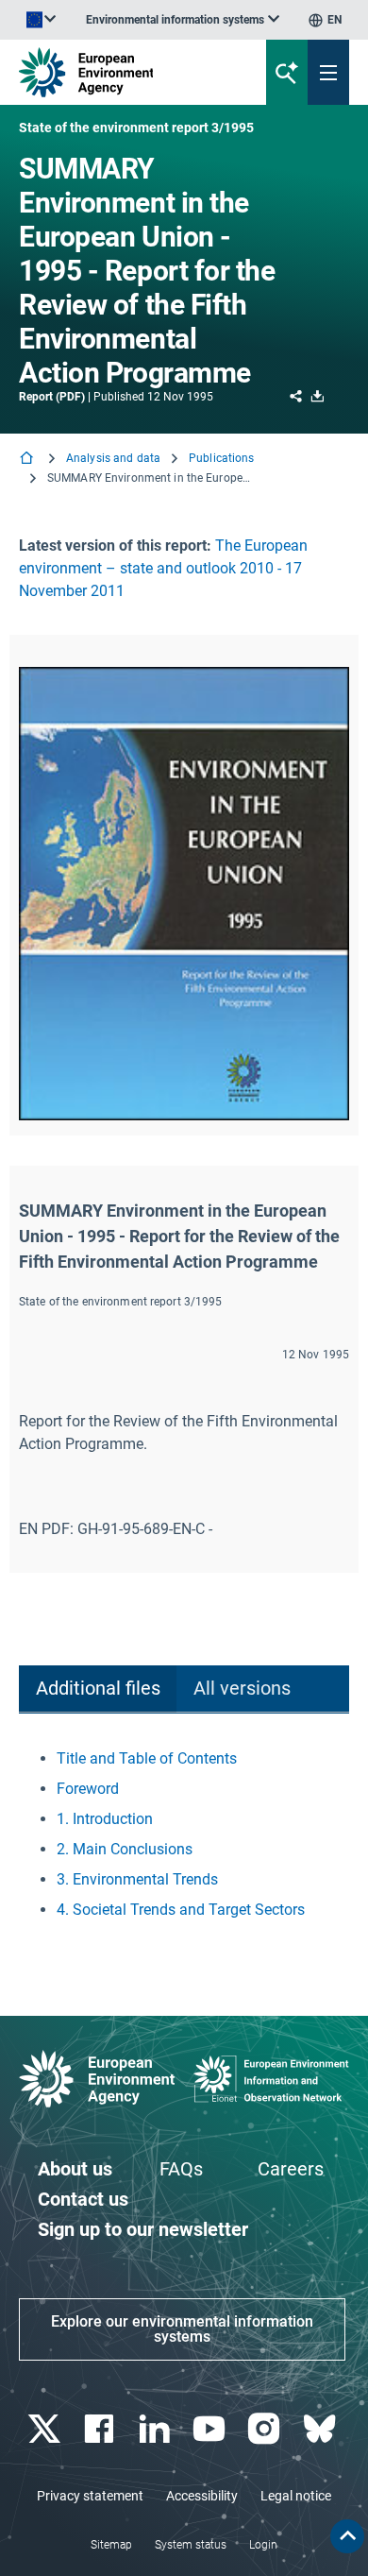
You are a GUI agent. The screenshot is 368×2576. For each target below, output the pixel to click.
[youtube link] (212, 2429)
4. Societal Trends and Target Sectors (181, 1910)
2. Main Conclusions (125, 1849)
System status (191, 2545)
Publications (221, 458)
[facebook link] (101, 2429)
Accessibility (202, 2496)
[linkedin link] (156, 2429)
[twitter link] (47, 2429)
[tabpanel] (184, 1834)
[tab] (98, 1689)
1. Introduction (105, 1819)
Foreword (88, 1789)
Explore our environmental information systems (182, 2329)
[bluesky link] (321, 2429)
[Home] (28, 460)
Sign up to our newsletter (143, 2229)
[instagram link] (267, 2429)
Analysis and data (113, 458)
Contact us (83, 2199)
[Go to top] (347, 2536)
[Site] (124, 72)
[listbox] (183, 20)
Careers (291, 2169)
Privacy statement (90, 2496)
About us (75, 2169)
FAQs (181, 2169)
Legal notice (296, 2496)
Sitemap (111, 2545)
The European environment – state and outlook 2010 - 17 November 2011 (163, 568)
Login (263, 2545)
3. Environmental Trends (137, 1879)
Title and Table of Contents (147, 1758)
